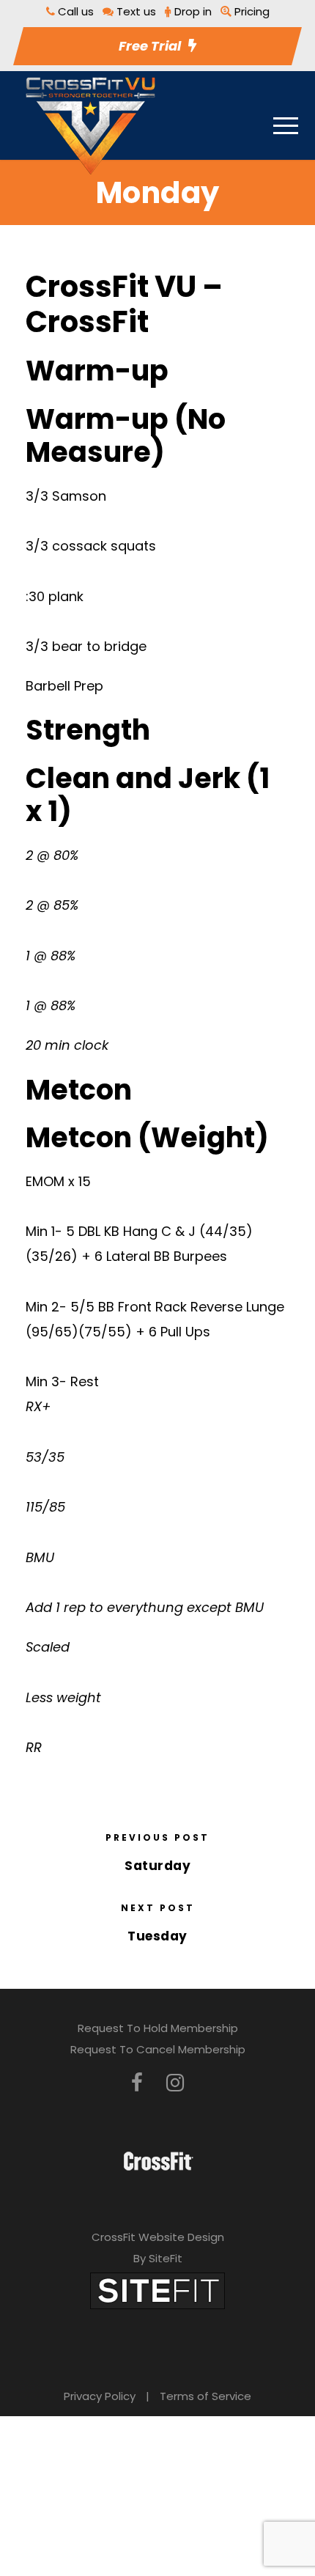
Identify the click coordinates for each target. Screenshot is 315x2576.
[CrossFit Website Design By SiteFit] (157, 2290)
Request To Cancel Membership (158, 2049)
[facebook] (137, 2083)
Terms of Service (205, 2396)
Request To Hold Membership (158, 2028)
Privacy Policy (100, 2396)
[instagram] (175, 2083)
